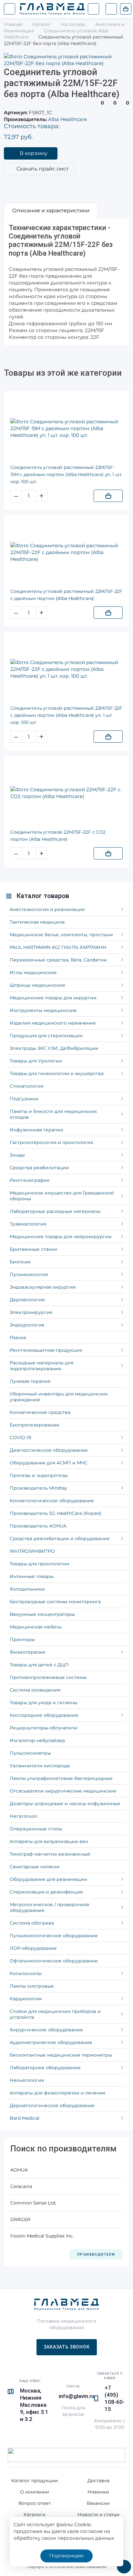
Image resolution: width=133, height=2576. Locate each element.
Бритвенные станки (33, 1249)
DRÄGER (20, 2219)
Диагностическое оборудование (49, 1450)
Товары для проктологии (40, 1564)
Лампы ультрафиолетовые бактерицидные (61, 1778)
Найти (93, 9)
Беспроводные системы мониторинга (55, 1602)
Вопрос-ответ (35, 2503)
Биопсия (20, 1262)
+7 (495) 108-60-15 (115, 2398)
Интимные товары (32, 1576)
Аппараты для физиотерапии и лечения (57, 2093)
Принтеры (22, 1639)
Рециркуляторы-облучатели (44, 1728)
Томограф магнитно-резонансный (50, 1854)
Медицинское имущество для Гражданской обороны (62, 1196)
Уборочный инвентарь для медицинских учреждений (59, 1397)
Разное (18, 1338)
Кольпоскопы (26, 1973)
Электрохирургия (31, 1312)
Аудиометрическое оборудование (51, 2042)
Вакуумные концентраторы (42, 1614)
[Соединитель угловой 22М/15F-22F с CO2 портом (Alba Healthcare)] (66, 793)
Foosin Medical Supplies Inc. (42, 2236)
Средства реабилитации (39, 1168)
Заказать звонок (67, 2347)
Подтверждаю (66, 2556)
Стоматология (26, 1086)
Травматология (28, 1224)
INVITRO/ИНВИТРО (32, 1551)
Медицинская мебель (36, 1627)
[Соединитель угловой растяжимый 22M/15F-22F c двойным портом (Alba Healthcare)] (66, 552)
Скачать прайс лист (43, 169)
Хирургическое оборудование (46, 2030)
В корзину (34, 153)
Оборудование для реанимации (48, 1879)
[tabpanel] (66, 282)
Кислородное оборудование (44, 1715)
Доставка (98, 2481)
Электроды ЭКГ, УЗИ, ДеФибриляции (54, 1048)
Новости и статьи (98, 2515)
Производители (96, 2254)
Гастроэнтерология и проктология (51, 1142)
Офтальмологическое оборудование (54, 1961)
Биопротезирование (35, 1425)
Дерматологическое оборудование (52, 2105)
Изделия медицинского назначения (53, 1023)
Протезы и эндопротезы (39, 1475)
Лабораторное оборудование (45, 2068)
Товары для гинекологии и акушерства (57, 1073)
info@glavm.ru (77, 2396)
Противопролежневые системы (48, 1677)
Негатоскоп (24, 1816)
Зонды (17, 1155)
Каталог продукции (35, 2481)
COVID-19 (20, 1438)
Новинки (98, 2492)
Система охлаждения (35, 1690)
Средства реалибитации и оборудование (60, 1538)
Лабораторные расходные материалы (55, 1211)
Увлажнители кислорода (40, 1766)
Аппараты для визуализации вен (49, 1841)
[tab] (51, 211)
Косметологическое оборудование (52, 1501)
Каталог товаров (43, 896)
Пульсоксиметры (30, 1753)
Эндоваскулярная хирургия (43, 1287)
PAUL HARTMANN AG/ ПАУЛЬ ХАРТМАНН (58, 947)
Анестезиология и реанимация (47, 909)
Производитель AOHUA (38, 1526)
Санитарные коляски (35, 1867)
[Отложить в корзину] (108, 496)
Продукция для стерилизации (46, 1036)
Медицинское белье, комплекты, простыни (61, 935)
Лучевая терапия (30, 1381)
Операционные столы (36, 1829)
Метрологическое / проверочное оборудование (50, 1907)
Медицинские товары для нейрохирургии (61, 1237)
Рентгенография (30, 1180)
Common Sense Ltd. (33, 2203)
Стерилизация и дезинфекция (46, 1892)
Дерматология (27, 1300)
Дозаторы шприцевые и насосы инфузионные (65, 1804)
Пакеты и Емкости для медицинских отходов (53, 1114)
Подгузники (24, 1099)
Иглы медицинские (33, 972)
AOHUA (19, 2170)
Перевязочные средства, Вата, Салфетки (58, 960)
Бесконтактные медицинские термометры (61, 2055)
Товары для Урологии (36, 1061)
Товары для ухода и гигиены (44, 1703)
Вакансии (98, 2503)
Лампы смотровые (32, 1986)
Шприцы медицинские (37, 985)
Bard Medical (25, 2118)
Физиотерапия (27, 1652)
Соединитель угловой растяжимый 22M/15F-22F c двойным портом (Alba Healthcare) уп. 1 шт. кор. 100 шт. (66, 715)
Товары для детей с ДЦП (39, 1665)
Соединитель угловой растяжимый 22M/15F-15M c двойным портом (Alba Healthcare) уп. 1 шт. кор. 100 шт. (66, 474)
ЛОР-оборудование (33, 1948)
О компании (35, 2492)
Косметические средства (40, 1412)
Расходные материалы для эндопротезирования (41, 1366)
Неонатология (27, 2080)
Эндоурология (27, 1325)
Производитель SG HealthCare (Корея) (56, 1513)
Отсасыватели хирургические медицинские (63, 1791)
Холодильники (27, 1589)
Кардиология (26, 1999)
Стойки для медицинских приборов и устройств (55, 2014)
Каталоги (35, 2515)
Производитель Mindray (38, 1488)
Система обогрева (32, 1923)
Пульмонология (29, 1274)
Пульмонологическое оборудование (54, 1936)
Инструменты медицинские (43, 1010)
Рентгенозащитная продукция (46, 1350)
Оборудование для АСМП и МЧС (49, 1463)
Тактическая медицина (37, 922)
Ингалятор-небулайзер (37, 1740)
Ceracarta (21, 2186)
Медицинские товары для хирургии (53, 998)
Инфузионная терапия (36, 1130)
